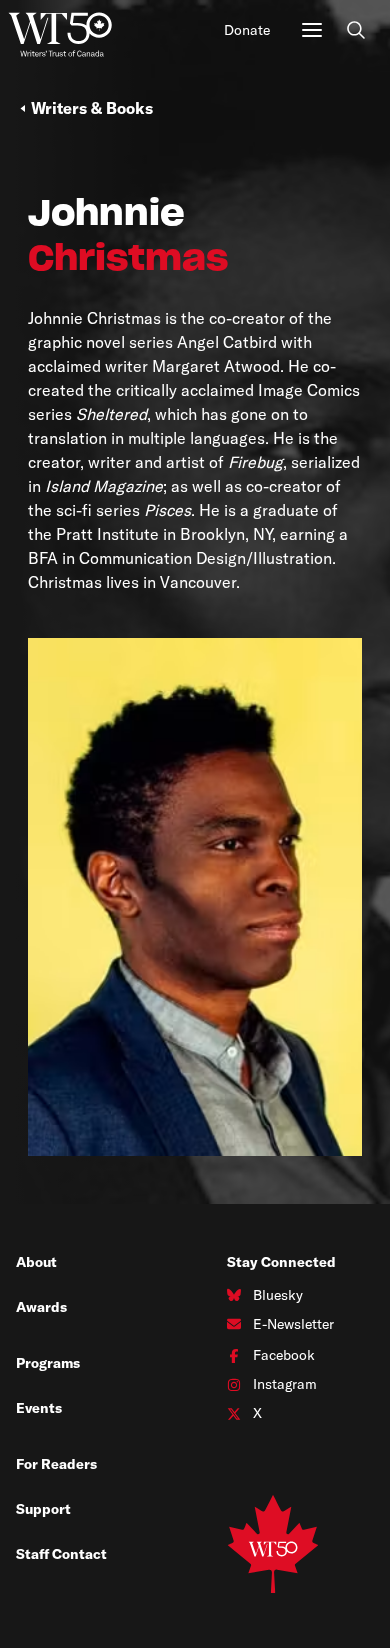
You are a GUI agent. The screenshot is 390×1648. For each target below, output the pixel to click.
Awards (41, 1307)
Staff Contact (61, 1554)
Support (43, 1509)
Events (39, 1408)
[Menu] (312, 30)
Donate (247, 30)
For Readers (56, 1464)
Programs (48, 1363)
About (36, 1262)
